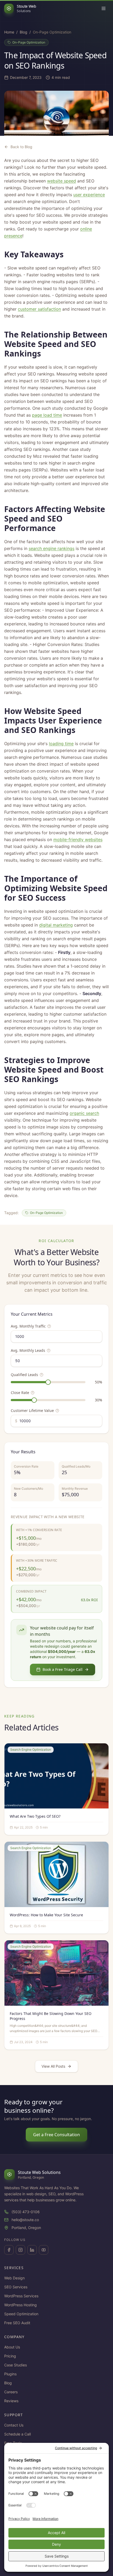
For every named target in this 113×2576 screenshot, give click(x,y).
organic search (84, 1113)
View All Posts (53, 2066)
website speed (61, 181)
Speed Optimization (21, 2314)
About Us (12, 2347)
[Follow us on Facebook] (9, 2250)
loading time (61, 744)
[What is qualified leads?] (42, 1375)
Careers (11, 2392)
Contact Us (14, 2425)
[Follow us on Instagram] (20, 2250)
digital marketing (56, 925)
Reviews (11, 2401)
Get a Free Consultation (56, 2135)
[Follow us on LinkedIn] (32, 2250)
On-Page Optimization (29, 42)
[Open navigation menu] (104, 8)
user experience (89, 195)
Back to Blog (21, 147)
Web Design (14, 2278)
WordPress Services (21, 2296)
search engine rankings (52, 548)
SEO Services (16, 2287)
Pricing (10, 2356)
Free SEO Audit (17, 2323)
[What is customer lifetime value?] (57, 1411)
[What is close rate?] (33, 1393)
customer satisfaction (39, 309)
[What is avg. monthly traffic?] (49, 1326)
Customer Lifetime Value (32, 1410)
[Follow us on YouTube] (44, 2250)
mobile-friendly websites (78, 840)
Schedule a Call (17, 2434)
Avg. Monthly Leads (28, 1350)
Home (9, 32)
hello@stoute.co (25, 2220)
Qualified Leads (24, 1375)
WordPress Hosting (20, 2305)
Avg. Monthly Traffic (28, 1326)
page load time (47, 415)
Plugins (10, 2374)
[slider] (48, 1382)
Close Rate (20, 1393)
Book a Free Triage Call (63, 1669)
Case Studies (16, 2365)
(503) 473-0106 (26, 2212)
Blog (24, 32)
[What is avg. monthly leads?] (49, 1350)
